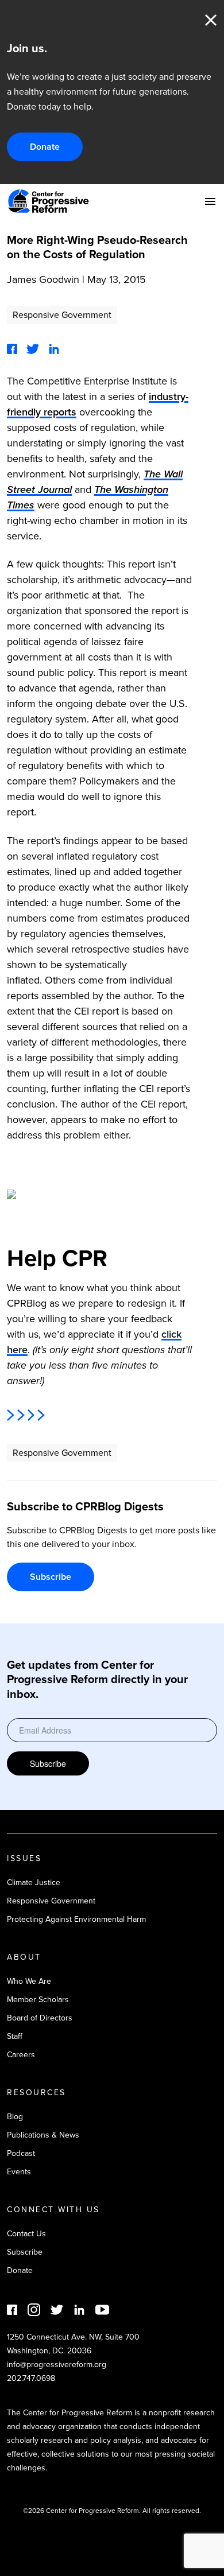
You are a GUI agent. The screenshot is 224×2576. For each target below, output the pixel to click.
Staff (15, 2036)
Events (19, 2172)
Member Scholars (38, 2000)
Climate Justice (34, 1883)
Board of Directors (40, 2018)
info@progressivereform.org (57, 2365)
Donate (45, 147)
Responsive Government (62, 315)
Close (211, 20)
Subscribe (51, 1577)
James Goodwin (43, 279)
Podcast (21, 2153)
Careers (21, 2055)
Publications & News (43, 2135)
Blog (15, 2117)
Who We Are (29, 1981)
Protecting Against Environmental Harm (76, 1919)
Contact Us (26, 2234)
